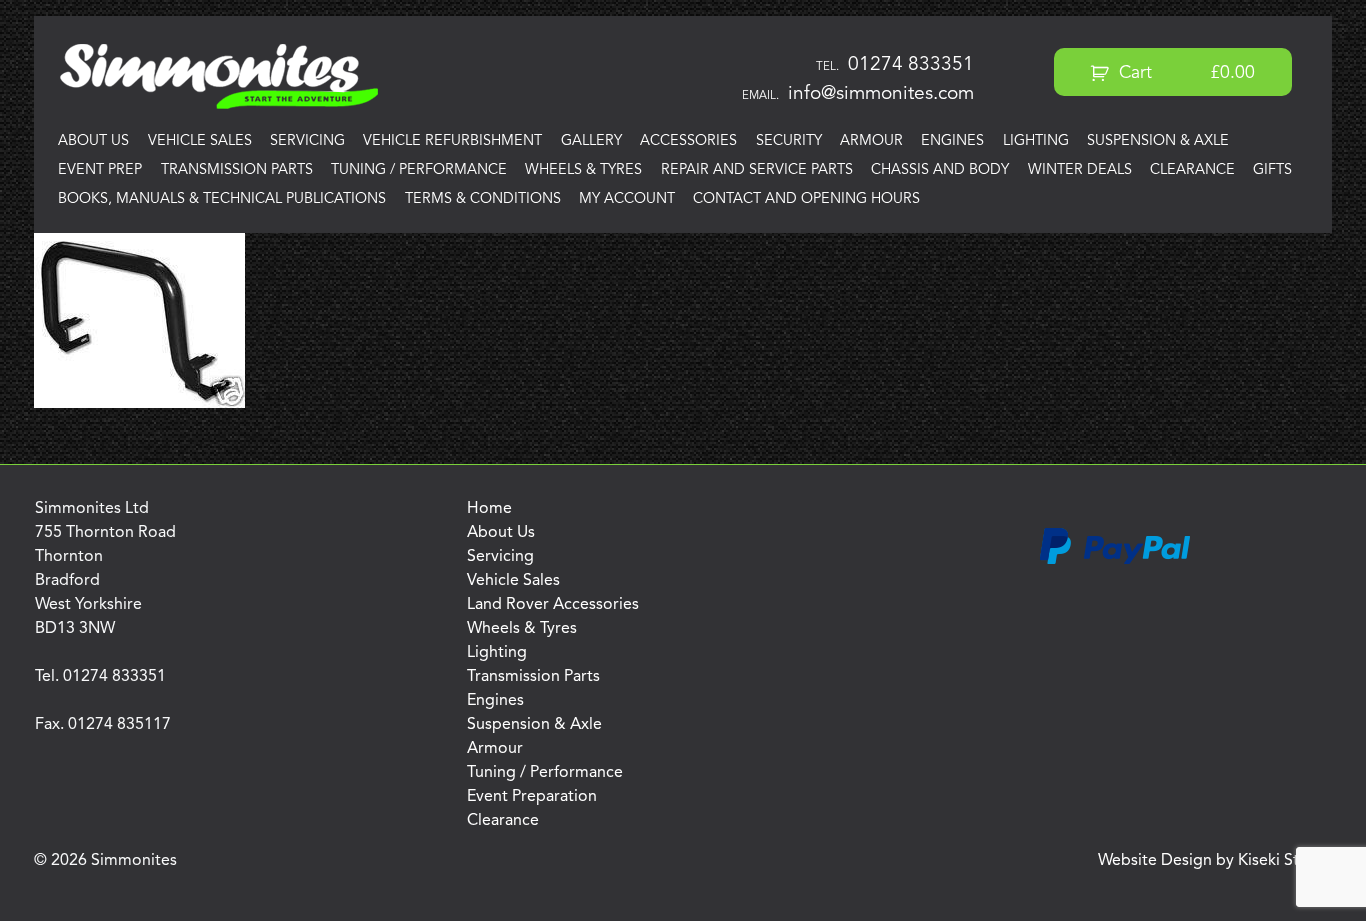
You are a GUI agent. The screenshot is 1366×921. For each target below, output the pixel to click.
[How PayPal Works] (1115, 561)
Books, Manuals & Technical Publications (222, 199)
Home (489, 509)
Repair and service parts (757, 170)
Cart (1184, 73)
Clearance (1192, 170)
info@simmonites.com (881, 94)
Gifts (1272, 170)
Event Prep (100, 170)
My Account (627, 199)
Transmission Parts (237, 170)
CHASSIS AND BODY (940, 170)
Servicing (307, 141)
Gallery (591, 141)
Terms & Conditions (483, 199)
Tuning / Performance (419, 170)
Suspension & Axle (1158, 141)
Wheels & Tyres (583, 170)
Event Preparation (532, 797)
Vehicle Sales (200, 141)
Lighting (1036, 141)
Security (789, 141)
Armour (871, 141)
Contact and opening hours (806, 199)
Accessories (688, 141)
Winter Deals (1080, 170)
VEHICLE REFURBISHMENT (452, 141)
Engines (952, 141)
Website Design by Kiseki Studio (1215, 861)
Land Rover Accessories (553, 605)
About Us (93, 141)
